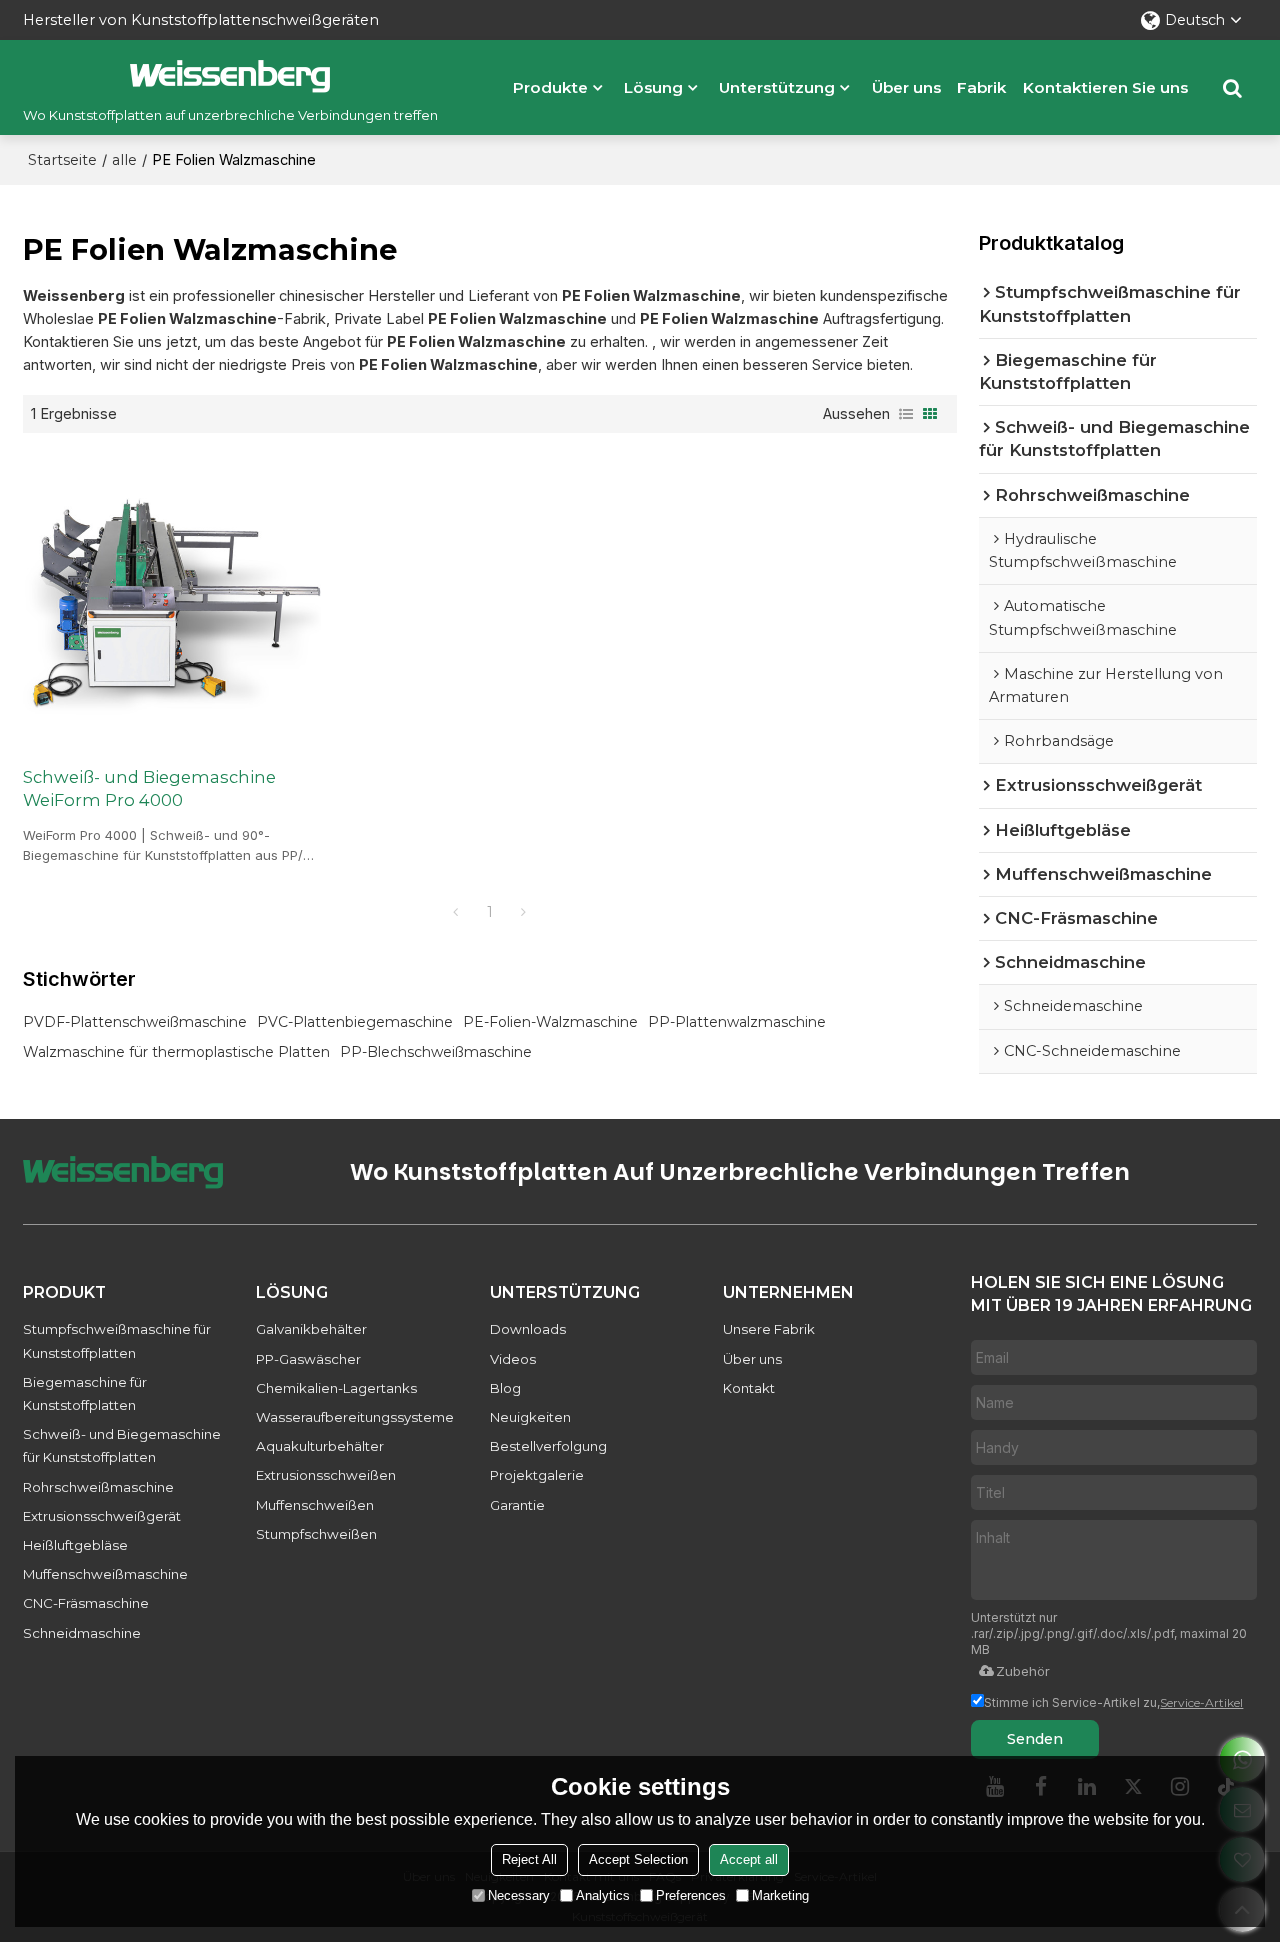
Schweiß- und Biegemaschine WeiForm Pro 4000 (149, 788)
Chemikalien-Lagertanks (336, 1388)
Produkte (550, 87)
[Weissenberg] (230, 76)
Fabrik (981, 87)
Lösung (653, 87)
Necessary (519, 1895)
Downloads (528, 1329)
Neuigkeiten (530, 1417)
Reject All (529, 1859)
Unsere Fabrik (769, 1329)
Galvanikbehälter (311, 1329)
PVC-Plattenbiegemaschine (355, 1022)
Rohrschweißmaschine (98, 1487)
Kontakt (749, 1388)
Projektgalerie (537, 1475)
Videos (513, 1359)
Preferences (691, 1895)
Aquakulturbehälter (320, 1446)
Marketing (780, 1895)
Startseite (62, 160)
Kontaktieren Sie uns (1105, 87)
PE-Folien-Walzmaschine (550, 1022)
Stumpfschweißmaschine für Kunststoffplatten (117, 1340)
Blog (505, 1388)
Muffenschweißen (315, 1505)
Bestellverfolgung (548, 1446)
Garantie (517, 1505)
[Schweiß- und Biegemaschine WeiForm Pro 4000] (172, 599)
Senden (1035, 1739)
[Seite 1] (456, 912)
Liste (906, 414)
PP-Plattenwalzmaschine (737, 1022)
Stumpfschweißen (316, 1534)
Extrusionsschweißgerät (102, 1516)
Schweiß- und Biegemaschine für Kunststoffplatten (122, 1445)
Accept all (749, 1859)
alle (124, 160)
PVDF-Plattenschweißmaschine (135, 1022)
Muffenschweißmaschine (105, 1574)
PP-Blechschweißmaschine (436, 1052)
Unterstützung (777, 87)
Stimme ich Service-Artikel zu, (1113, 1702)
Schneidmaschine (82, 1633)
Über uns (906, 87)
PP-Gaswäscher (308, 1359)
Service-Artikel (1201, 1702)
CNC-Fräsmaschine (86, 1603)
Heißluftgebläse (75, 1545)
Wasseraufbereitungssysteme (355, 1417)
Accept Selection (638, 1859)
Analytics (603, 1895)
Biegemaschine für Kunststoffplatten (85, 1393)
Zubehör (1023, 1671)
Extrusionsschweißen (326, 1475)
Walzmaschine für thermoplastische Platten (176, 1052)
